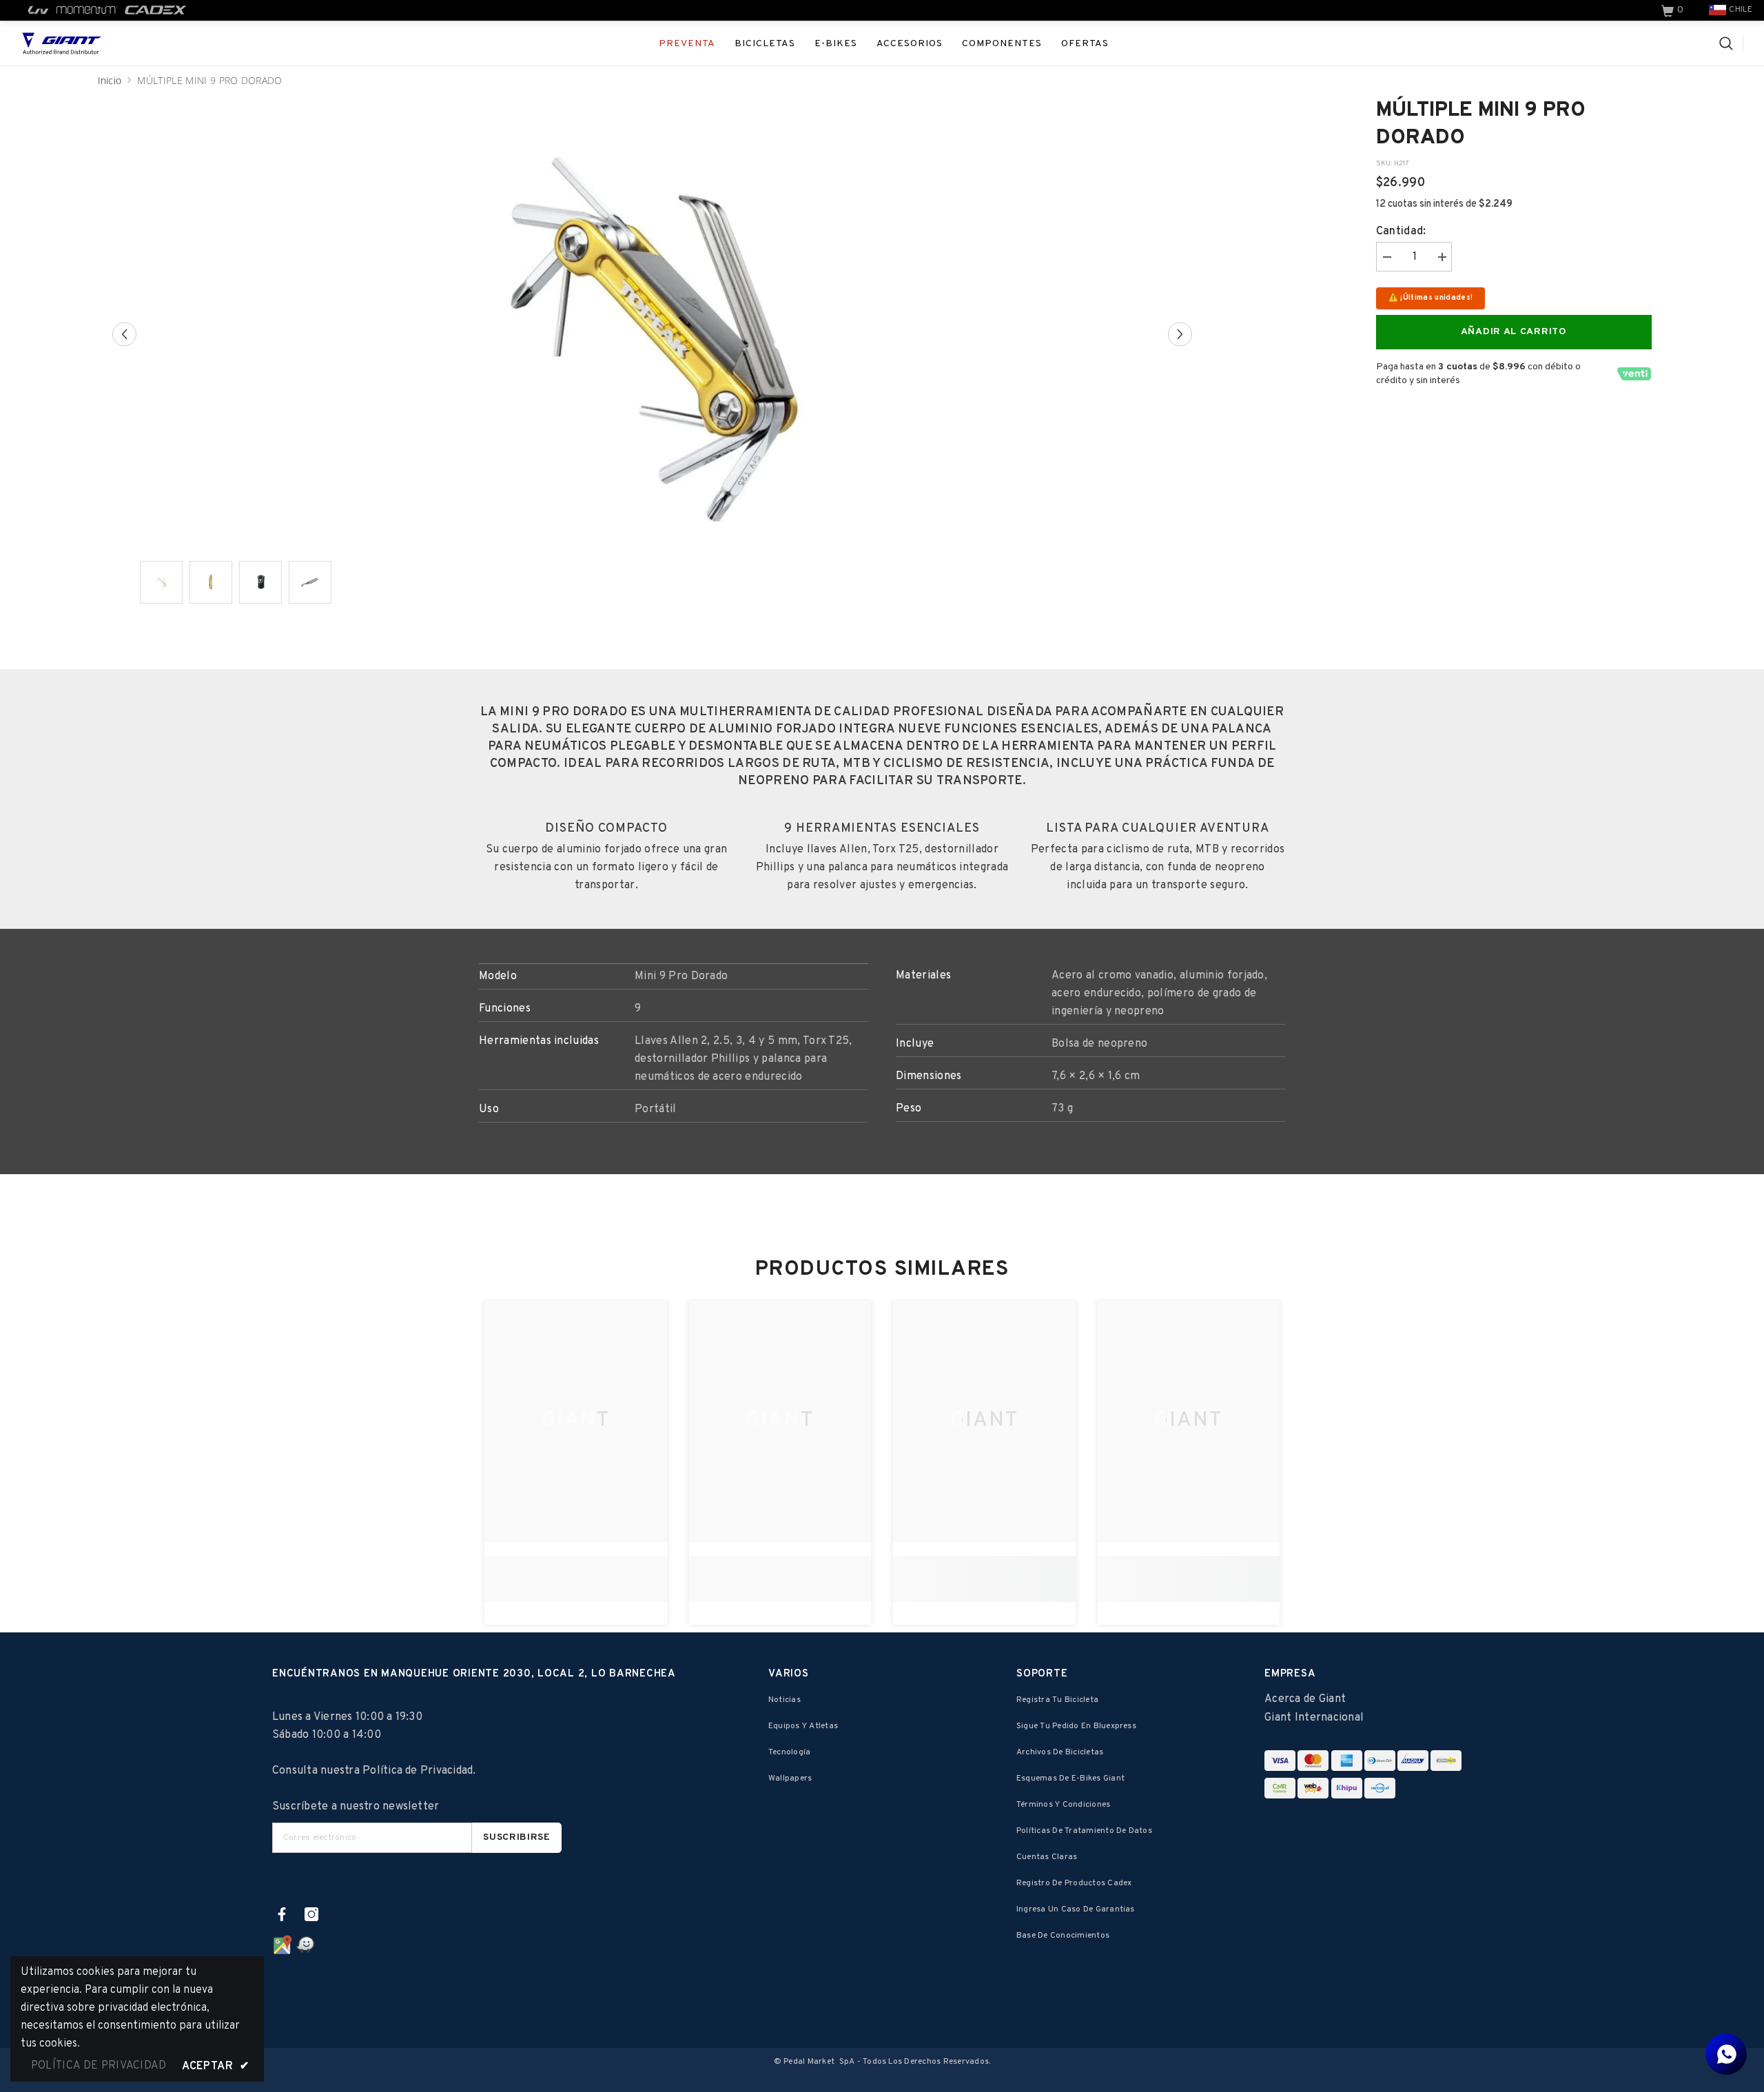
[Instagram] (311, 1914)
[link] (1674, 10)
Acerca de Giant (1305, 1699)
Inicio (110, 80)
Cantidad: (1401, 232)
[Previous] (124, 334)
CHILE (1741, 10)
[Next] (1180, 334)
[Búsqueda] (1731, 43)
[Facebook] (282, 1914)
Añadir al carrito (1514, 332)
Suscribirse (517, 1837)
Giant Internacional (1314, 1718)
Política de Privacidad (418, 1771)
